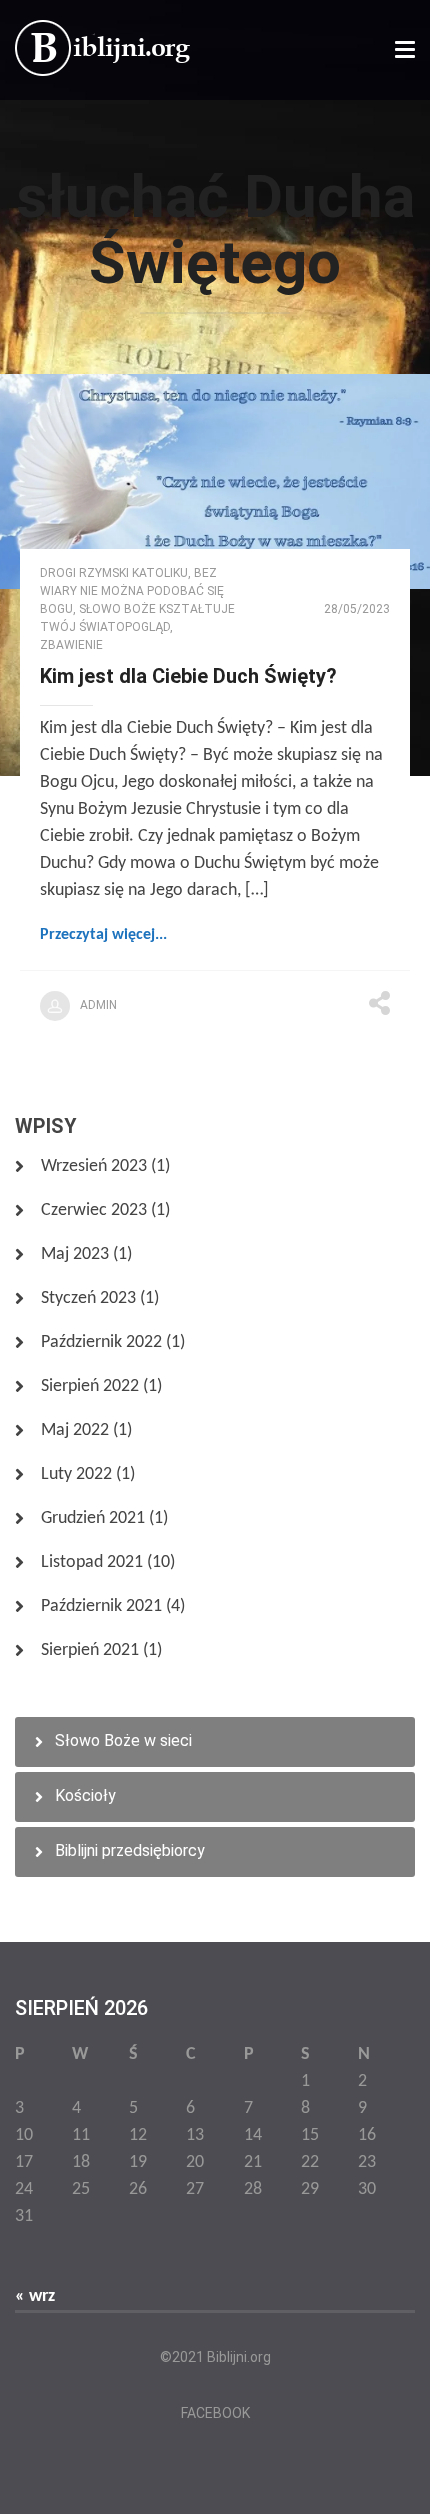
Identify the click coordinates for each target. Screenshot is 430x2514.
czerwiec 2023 (94, 1210)
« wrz (35, 2296)
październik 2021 (101, 1606)
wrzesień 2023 (94, 1166)
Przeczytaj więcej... (103, 935)
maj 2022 (75, 1430)
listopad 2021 (92, 1562)
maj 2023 (75, 1254)
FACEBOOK (215, 2413)
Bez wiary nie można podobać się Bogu (132, 591)
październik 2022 (101, 1342)
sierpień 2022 (90, 1386)
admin (98, 1005)
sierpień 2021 (90, 1650)
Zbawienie (71, 645)
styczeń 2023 (88, 1298)
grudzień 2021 (93, 1518)
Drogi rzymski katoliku (114, 573)
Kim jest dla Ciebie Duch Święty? (188, 676)
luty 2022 (76, 1474)
